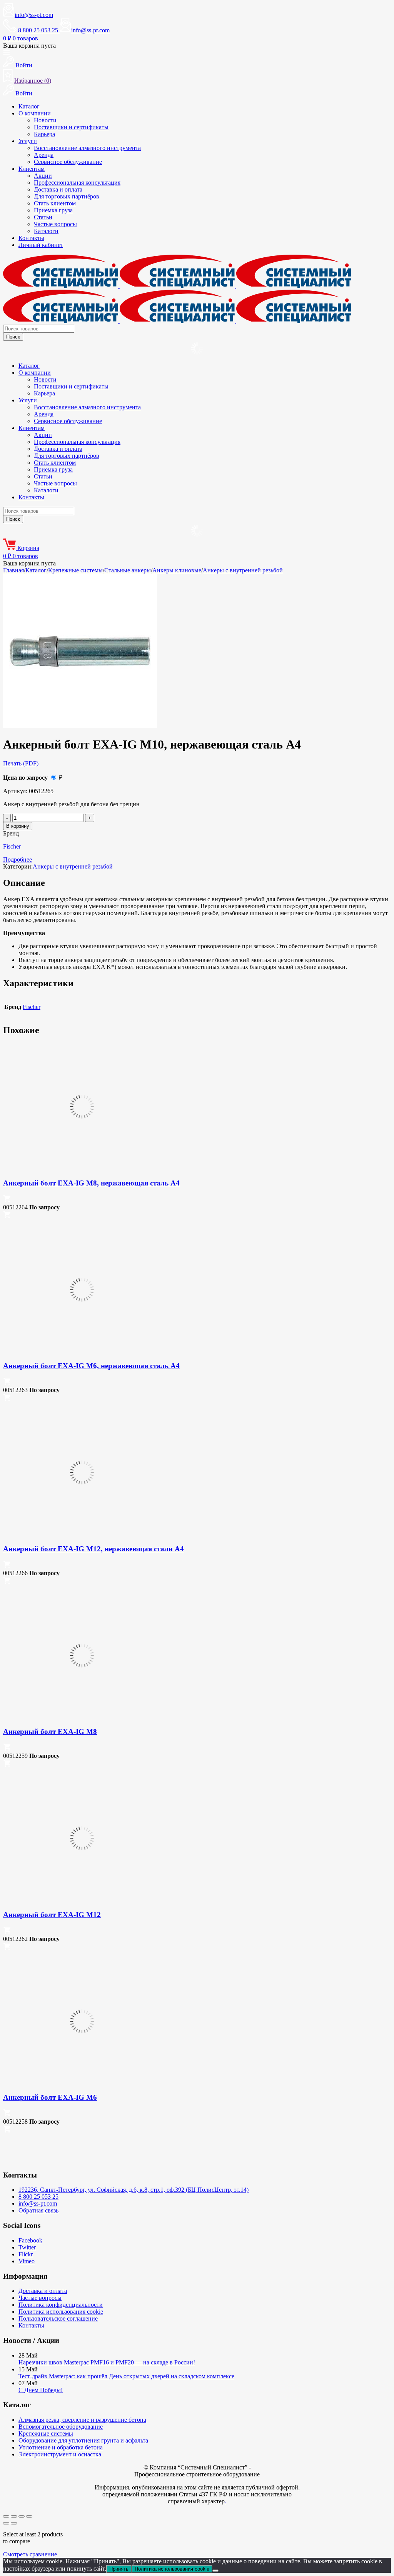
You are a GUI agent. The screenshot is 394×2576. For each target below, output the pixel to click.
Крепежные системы (75, 570)
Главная (13, 570)
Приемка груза (53, 210)
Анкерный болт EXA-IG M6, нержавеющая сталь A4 (91, 1366)
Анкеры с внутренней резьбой (243, 570)
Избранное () (33, 81)
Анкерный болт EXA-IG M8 (50, 1732)
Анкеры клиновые (177, 570)
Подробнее (18, 860)
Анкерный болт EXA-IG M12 (52, 1915)
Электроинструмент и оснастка (60, 2454)
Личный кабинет (41, 245)
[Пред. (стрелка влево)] (6, 2523)
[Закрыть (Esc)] (29, 2516)
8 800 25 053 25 (38, 2197)
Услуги (28, 141)
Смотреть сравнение (30, 2554)
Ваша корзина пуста (29, 46)
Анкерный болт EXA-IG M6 (50, 2097)
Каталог (29, 106)
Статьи (43, 217)
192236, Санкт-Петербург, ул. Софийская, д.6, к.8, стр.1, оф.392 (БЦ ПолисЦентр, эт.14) (134, 2190)
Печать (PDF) (21, 763)
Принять (119, 2569)
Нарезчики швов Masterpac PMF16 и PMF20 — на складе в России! (107, 2362)
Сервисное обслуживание (68, 162)
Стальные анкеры (128, 570)
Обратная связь (38, 2210)
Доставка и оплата (58, 189)
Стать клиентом (55, 203)
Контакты (31, 238)
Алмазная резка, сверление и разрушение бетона (82, 2420)
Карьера (44, 134)
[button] (7, 1200)
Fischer (12, 846)
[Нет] (215, 2571)
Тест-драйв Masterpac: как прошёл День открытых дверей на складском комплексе (126, 2376)
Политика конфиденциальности (61, 2305)
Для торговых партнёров (67, 196)
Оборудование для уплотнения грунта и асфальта (83, 2440)
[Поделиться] (22, 2516)
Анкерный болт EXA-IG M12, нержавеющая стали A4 (93, 1549)
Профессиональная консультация (77, 183)
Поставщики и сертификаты (71, 127)
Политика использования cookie (61, 2312)
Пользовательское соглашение (58, 2318)
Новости (45, 120)
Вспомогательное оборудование (61, 2427)
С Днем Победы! (41, 2390)
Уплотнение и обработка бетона (61, 2447)
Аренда (44, 155)
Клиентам (32, 169)
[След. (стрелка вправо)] (14, 2523)
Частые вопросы (55, 224)
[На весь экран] (14, 2516)
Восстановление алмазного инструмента (87, 148)
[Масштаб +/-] (6, 2516)
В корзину (18, 826)
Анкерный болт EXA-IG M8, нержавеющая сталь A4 (91, 1183)
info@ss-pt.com (34, 15)
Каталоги (46, 231)
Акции (43, 176)
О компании (35, 113)
